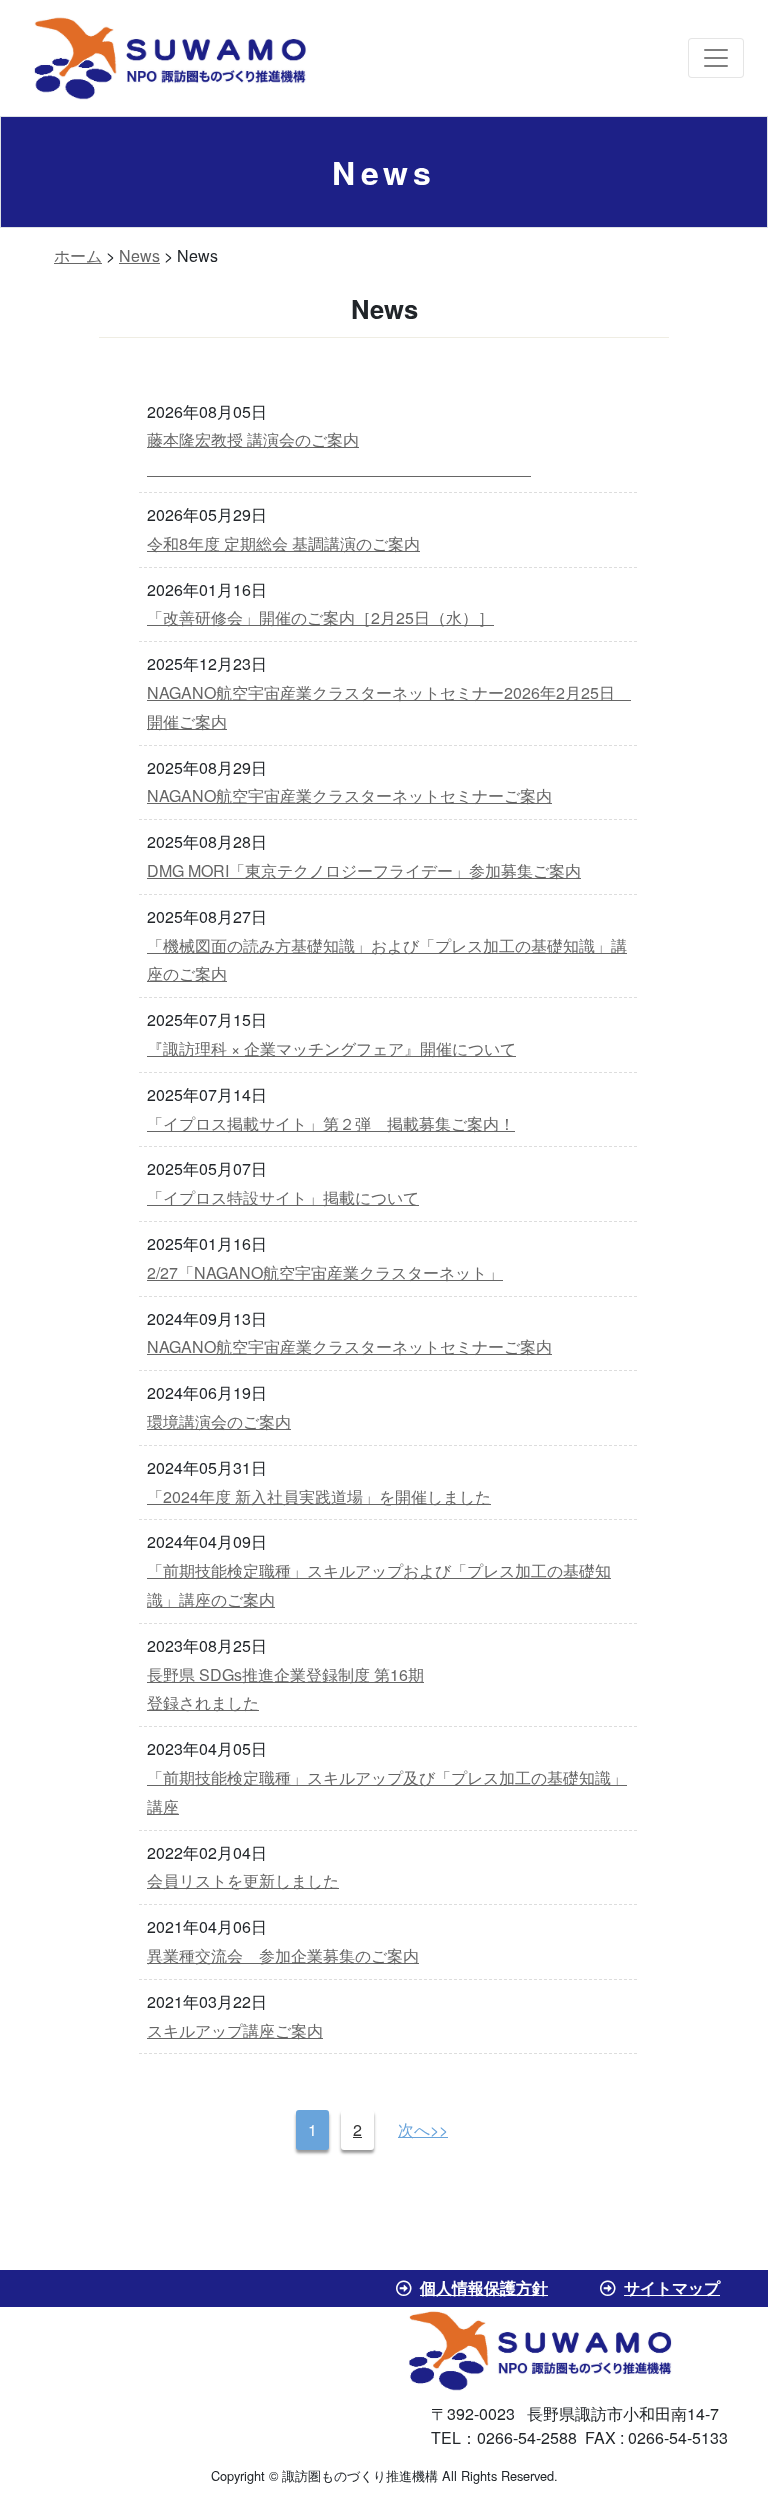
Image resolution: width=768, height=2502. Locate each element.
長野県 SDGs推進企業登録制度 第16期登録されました (285, 1689)
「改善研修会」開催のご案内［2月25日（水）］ (320, 617)
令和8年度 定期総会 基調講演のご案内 (283, 543)
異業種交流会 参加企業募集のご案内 (283, 1955)
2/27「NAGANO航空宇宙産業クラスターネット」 (325, 1272)
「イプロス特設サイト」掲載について (283, 1197)
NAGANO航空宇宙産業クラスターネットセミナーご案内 (349, 795)
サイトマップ (672, 2287)
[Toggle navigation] (716, 58)
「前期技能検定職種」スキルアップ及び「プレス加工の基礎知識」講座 (387, 1792)
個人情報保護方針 (484, 2287)
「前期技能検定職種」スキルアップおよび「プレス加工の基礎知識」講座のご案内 (379, 1585)
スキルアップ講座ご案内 (235, 2030)
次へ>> (423, 2129)
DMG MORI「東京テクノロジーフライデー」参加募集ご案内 (364, 870)
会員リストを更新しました (243, 1880)
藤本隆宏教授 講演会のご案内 (339, 454)
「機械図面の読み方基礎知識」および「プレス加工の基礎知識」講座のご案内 (387, 960)
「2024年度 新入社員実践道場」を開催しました (319, 1496)
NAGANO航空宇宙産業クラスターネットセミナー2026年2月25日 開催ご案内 (388, 707)
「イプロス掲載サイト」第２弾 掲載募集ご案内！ (331, 1123)
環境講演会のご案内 (219, 1421)
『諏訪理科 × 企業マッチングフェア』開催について (331, 1048)
